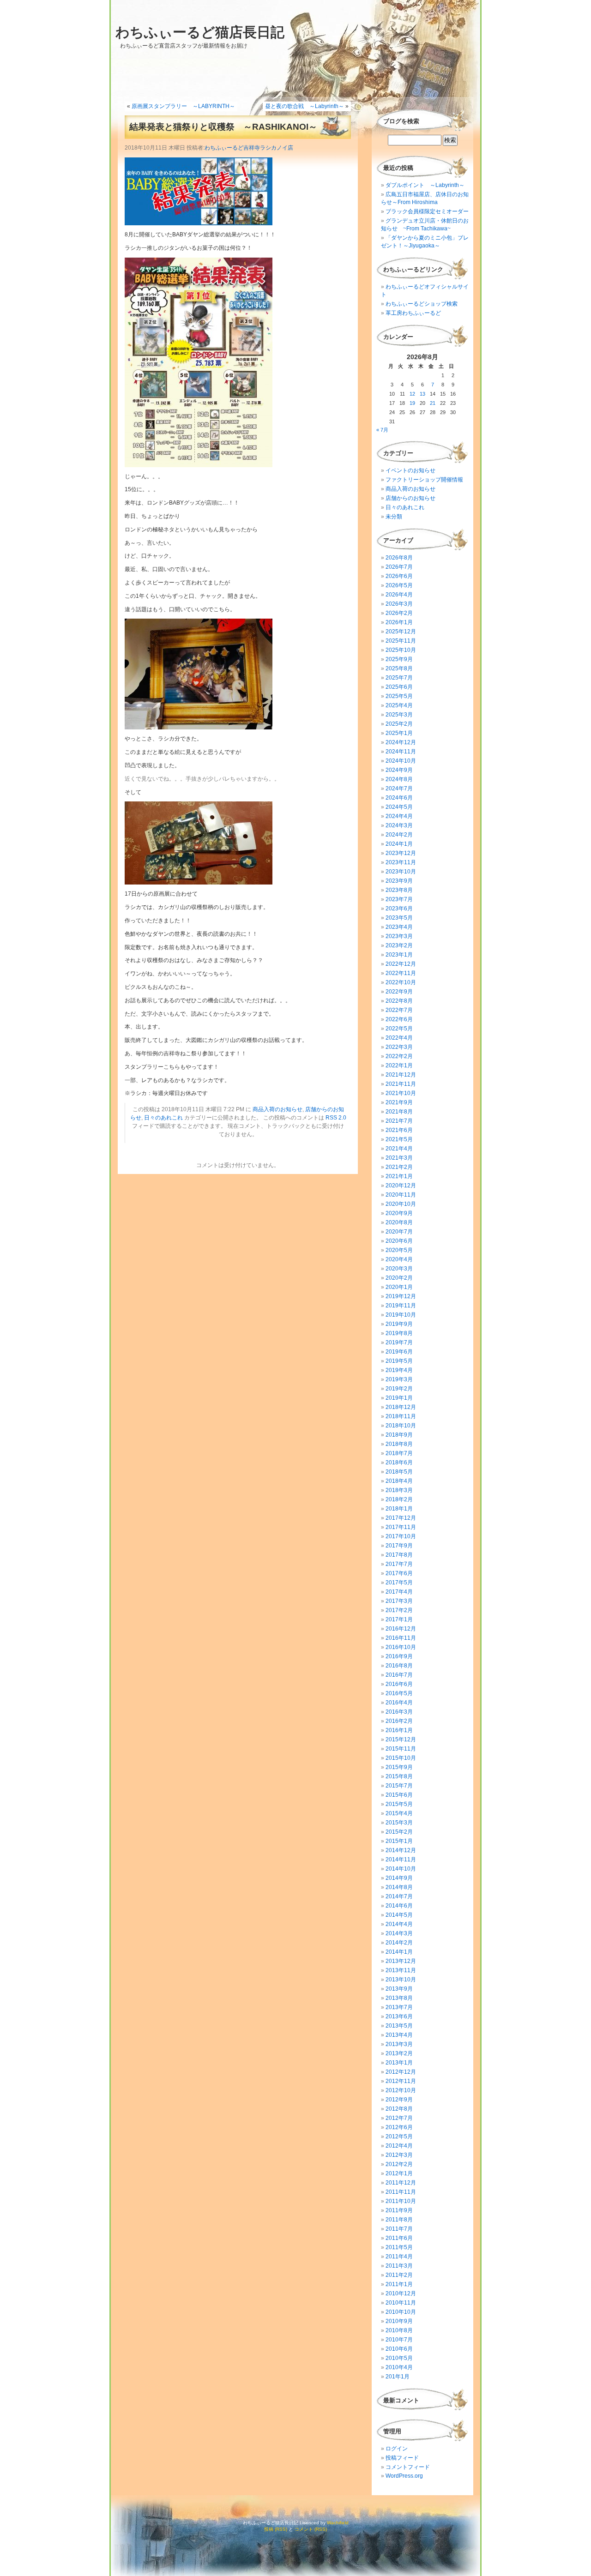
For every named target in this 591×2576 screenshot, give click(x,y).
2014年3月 (399, 1933)
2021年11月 (401, 1084)
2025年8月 (399, 668)
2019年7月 (399, 1342)
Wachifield (338, 2523)
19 (412, 403)
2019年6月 (399, 1352)
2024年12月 (401, 742)
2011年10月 (401, 2201)
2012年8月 (399, 2109)
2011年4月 (399, 2257)
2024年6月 (399, 798)
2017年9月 (399, 1546)
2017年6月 (399, 1573)
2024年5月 (399, 807)
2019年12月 (401, 1296)
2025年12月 (401, 632)
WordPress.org (404, 2476)
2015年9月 (399, 1767)
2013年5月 (399, 2026)
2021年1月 (399, 1176)
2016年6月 (399, 1684)
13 (422, 394)
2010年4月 (399, 2367)
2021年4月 (399, 1149)
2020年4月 (399, 1259)
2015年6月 (399, 1795)
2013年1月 (399, 2063)
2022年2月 (399, 1056)
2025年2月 (399, 724)
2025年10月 (401, 650)
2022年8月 (399, 1001)
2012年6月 (399, 2127)
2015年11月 (401, 1749)
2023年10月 (401, 872)
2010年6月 (399, 2349)
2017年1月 (399, 1619)
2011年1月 (399, 2284)
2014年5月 (399, 1915)
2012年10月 (401, 2090)
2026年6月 (399, 576)
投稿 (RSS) (276, 2529)
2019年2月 (399, 1389)
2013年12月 (401, 1961)
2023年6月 (399, 909)
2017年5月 (399, 1583)
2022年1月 (399, 1065)
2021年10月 (401, 1093)
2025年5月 (399, 696)
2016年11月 (401, 1638)
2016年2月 (399, 1721)
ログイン (397, 2449)
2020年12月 (401, 1186)
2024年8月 (399, 779)
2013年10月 (401, 1980)
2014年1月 (399, 1952)
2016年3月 (399, 1712)
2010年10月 (401, 2312)
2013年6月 (399, 2016)
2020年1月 (399, 1287)
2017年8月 (399, 1555)
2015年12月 (401, 1739)
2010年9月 (399, 2321)
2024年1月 (399, 844)
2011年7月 (399, 2229)
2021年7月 (399, 1121)
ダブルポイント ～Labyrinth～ (425, 185)
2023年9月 (399, 881)
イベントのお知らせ (410, 470)
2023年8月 (399, 890)
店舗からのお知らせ (410, 498)
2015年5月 (399, 1804)
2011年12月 (401, 2183)
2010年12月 (401, 2293)
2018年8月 (399, 1444)
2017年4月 (399, 1592)
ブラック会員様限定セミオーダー (427, 211)
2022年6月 (399, 1019)
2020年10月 (401, 1204)
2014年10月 (401, 1869)
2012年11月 (401, 2081)
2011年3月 (399, 2266)
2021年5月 (399, 1139)
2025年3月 (399, 715)
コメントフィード (408, 2467)
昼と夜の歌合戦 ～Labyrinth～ (305, 106)
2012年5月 (399, 2137)
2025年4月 (399, 705)
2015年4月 (399, 1813)
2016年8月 (399, 1666)
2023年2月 (399, 945)
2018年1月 (399, 1509)
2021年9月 (399, 1102)
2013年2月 (399, 2053)
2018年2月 (399, 1499)
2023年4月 (399, 927)
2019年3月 (399, 1379)
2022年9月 (399, 992)
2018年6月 (399, 1463)
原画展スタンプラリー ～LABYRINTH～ (183, 106)
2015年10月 (401, 1758)
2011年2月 (399, 2275)
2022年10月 (401, 982)
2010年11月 (401, 2303)
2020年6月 (399, 1241)
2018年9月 (399, 1435)
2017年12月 (401, 1518)
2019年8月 (399, 1333)
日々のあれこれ (163, 1118)
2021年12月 (401, 1075)
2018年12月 (401, 1407)
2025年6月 (399, 687)
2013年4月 (399, 2035)
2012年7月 (399, 2118)
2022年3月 (399, 1047)
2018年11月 (401, 1416)
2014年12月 (401, 1850)
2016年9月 (399, 1656)
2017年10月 (401, 1536)
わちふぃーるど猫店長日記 (200, 32)
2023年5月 (399, 918)
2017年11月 (401, 1527)
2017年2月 (399, 1610)
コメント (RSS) (311, 2529)
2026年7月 (399, 567)
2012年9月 (399, 2100)
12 (412, 394)
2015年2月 (399, 1832)
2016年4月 (399, 1703)
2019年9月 (399, 1324)
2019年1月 (399, 1398)
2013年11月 (401, 1970)
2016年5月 (399, 1693)
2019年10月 (401, 1315)
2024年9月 (399, 770)
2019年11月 (401, 1306)
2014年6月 (399, 1906)
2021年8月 (399, 1112)
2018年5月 (399, 1472)
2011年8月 (399, 2220)
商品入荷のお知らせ (277, 1109)
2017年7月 (399, 1564)
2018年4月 (399, 1481)
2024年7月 (399, 788)
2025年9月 (399, 659)
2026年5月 (399, 585)
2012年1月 (399, 2173)
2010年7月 (399, 2340)
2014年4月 (399, 1924)
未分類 (394, 517)
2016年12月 (401, 1629)
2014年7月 (399, 1896)
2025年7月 (399, 678)
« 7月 (382, 430)
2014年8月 (399, 1887)
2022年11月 (401, 973)
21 (433, 403)
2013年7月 (399, 2007)
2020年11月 (401, 1195)
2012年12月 (401, 2072)
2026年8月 (399, 558)
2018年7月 (399, 1453)
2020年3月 (399, 1269)
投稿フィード (402, 2458)
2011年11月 (401, 2192)
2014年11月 (401, 1860)
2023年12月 (401, 853)
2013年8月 (399, 1998)
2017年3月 (399, 1601)
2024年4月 (399, 816)
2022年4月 (399, 1038)
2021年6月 (399, 1130)
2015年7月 (399, 1786)
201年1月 (398, 2377)
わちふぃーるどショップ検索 (422, 304)
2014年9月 (399, 1878)
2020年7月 (399, 1232)
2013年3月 (399, 2044)
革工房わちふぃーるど (413, 313)
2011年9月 (399, 2210)
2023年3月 (399, 936)
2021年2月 (399, 1167)
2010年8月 (399, 2330)
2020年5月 (399, 1250)
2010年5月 (399, 2358)
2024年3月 (399, 825)
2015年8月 (399, 1776)
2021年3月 (399, 1158)
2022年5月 (399, 1029)
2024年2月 (399, 835)
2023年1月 (399, 955)
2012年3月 (399, 2155)
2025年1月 (399, 733)
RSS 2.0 (336, 1118)
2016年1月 (399, 1730)
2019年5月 (399, 1361)
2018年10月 (401, 1426)
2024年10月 (401, 761)
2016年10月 (401, 1647)
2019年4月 (399, 1370)
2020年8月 (399, 1222)
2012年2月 (399, 2164)
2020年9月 (399, 1213)
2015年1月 (399, 1841)
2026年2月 (399, 613)
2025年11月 (401, 641)
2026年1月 (399, 622)
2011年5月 (399, 2247)
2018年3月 (399, 1490)
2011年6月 (399, 2238)
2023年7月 (399, 899)
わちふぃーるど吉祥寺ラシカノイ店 (249, 148)
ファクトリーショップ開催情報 (424, 480)
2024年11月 (401, 752)
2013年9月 (399, 1989)
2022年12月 (401, 964)
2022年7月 (399, 1010)
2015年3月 (399, 1823)
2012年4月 (399, 2146)
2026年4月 (399, 595)
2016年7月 (399, 1675)
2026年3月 (399, 604)
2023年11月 (401, 862)
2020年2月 (399, 1278)
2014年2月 (399, 1943)
